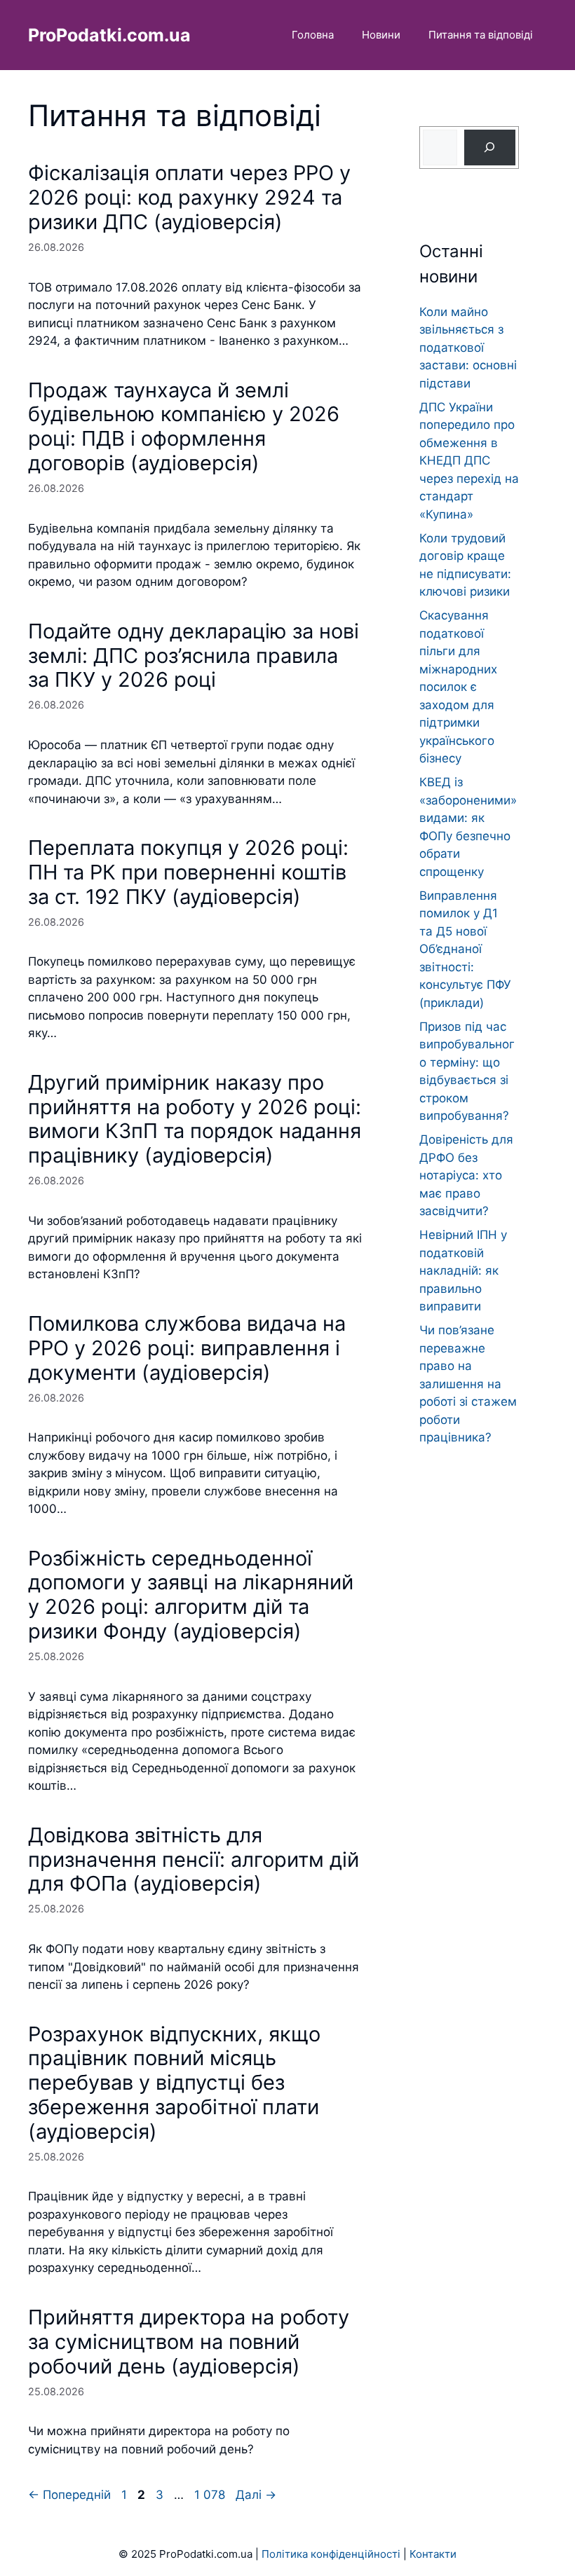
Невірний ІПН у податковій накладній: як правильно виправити (463, 1270)
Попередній (69, 2495)
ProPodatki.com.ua (109, 35)
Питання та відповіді (481, 35)
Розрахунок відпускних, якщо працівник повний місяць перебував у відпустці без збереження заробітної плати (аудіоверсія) (174, 2083)
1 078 (211, 2495)
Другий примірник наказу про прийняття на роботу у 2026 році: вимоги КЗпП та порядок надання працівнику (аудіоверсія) (195, 1119)
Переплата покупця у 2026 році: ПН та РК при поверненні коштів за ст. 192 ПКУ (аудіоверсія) (188, 872)
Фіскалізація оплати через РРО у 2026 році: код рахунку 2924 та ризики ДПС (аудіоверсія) (189, 197)
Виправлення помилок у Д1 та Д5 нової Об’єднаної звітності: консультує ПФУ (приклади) (465, 949)
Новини (381, 35)
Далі (256, 2495)
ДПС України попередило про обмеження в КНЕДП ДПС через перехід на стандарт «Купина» (469, 461)
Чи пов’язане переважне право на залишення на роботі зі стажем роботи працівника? (468, 1384)
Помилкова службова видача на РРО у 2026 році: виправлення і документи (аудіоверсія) (187, 1348)
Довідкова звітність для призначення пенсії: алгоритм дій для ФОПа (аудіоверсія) (194, 1859)
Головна (313, 35)
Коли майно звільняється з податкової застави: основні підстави (468, 348)
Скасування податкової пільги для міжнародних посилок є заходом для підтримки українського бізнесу (458, 687)
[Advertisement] (469, 1727)
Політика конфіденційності (331, 2554)
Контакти (433, 2554)
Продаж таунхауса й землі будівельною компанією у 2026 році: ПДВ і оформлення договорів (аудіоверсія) (184, 426)
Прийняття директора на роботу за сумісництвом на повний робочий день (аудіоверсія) (189, 2342)
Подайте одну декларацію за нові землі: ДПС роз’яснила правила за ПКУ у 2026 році (194, 656)
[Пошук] (490, 148)
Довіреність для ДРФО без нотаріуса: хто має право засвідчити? (466, 1175)
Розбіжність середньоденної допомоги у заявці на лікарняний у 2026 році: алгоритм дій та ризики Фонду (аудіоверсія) (191, 1595)
